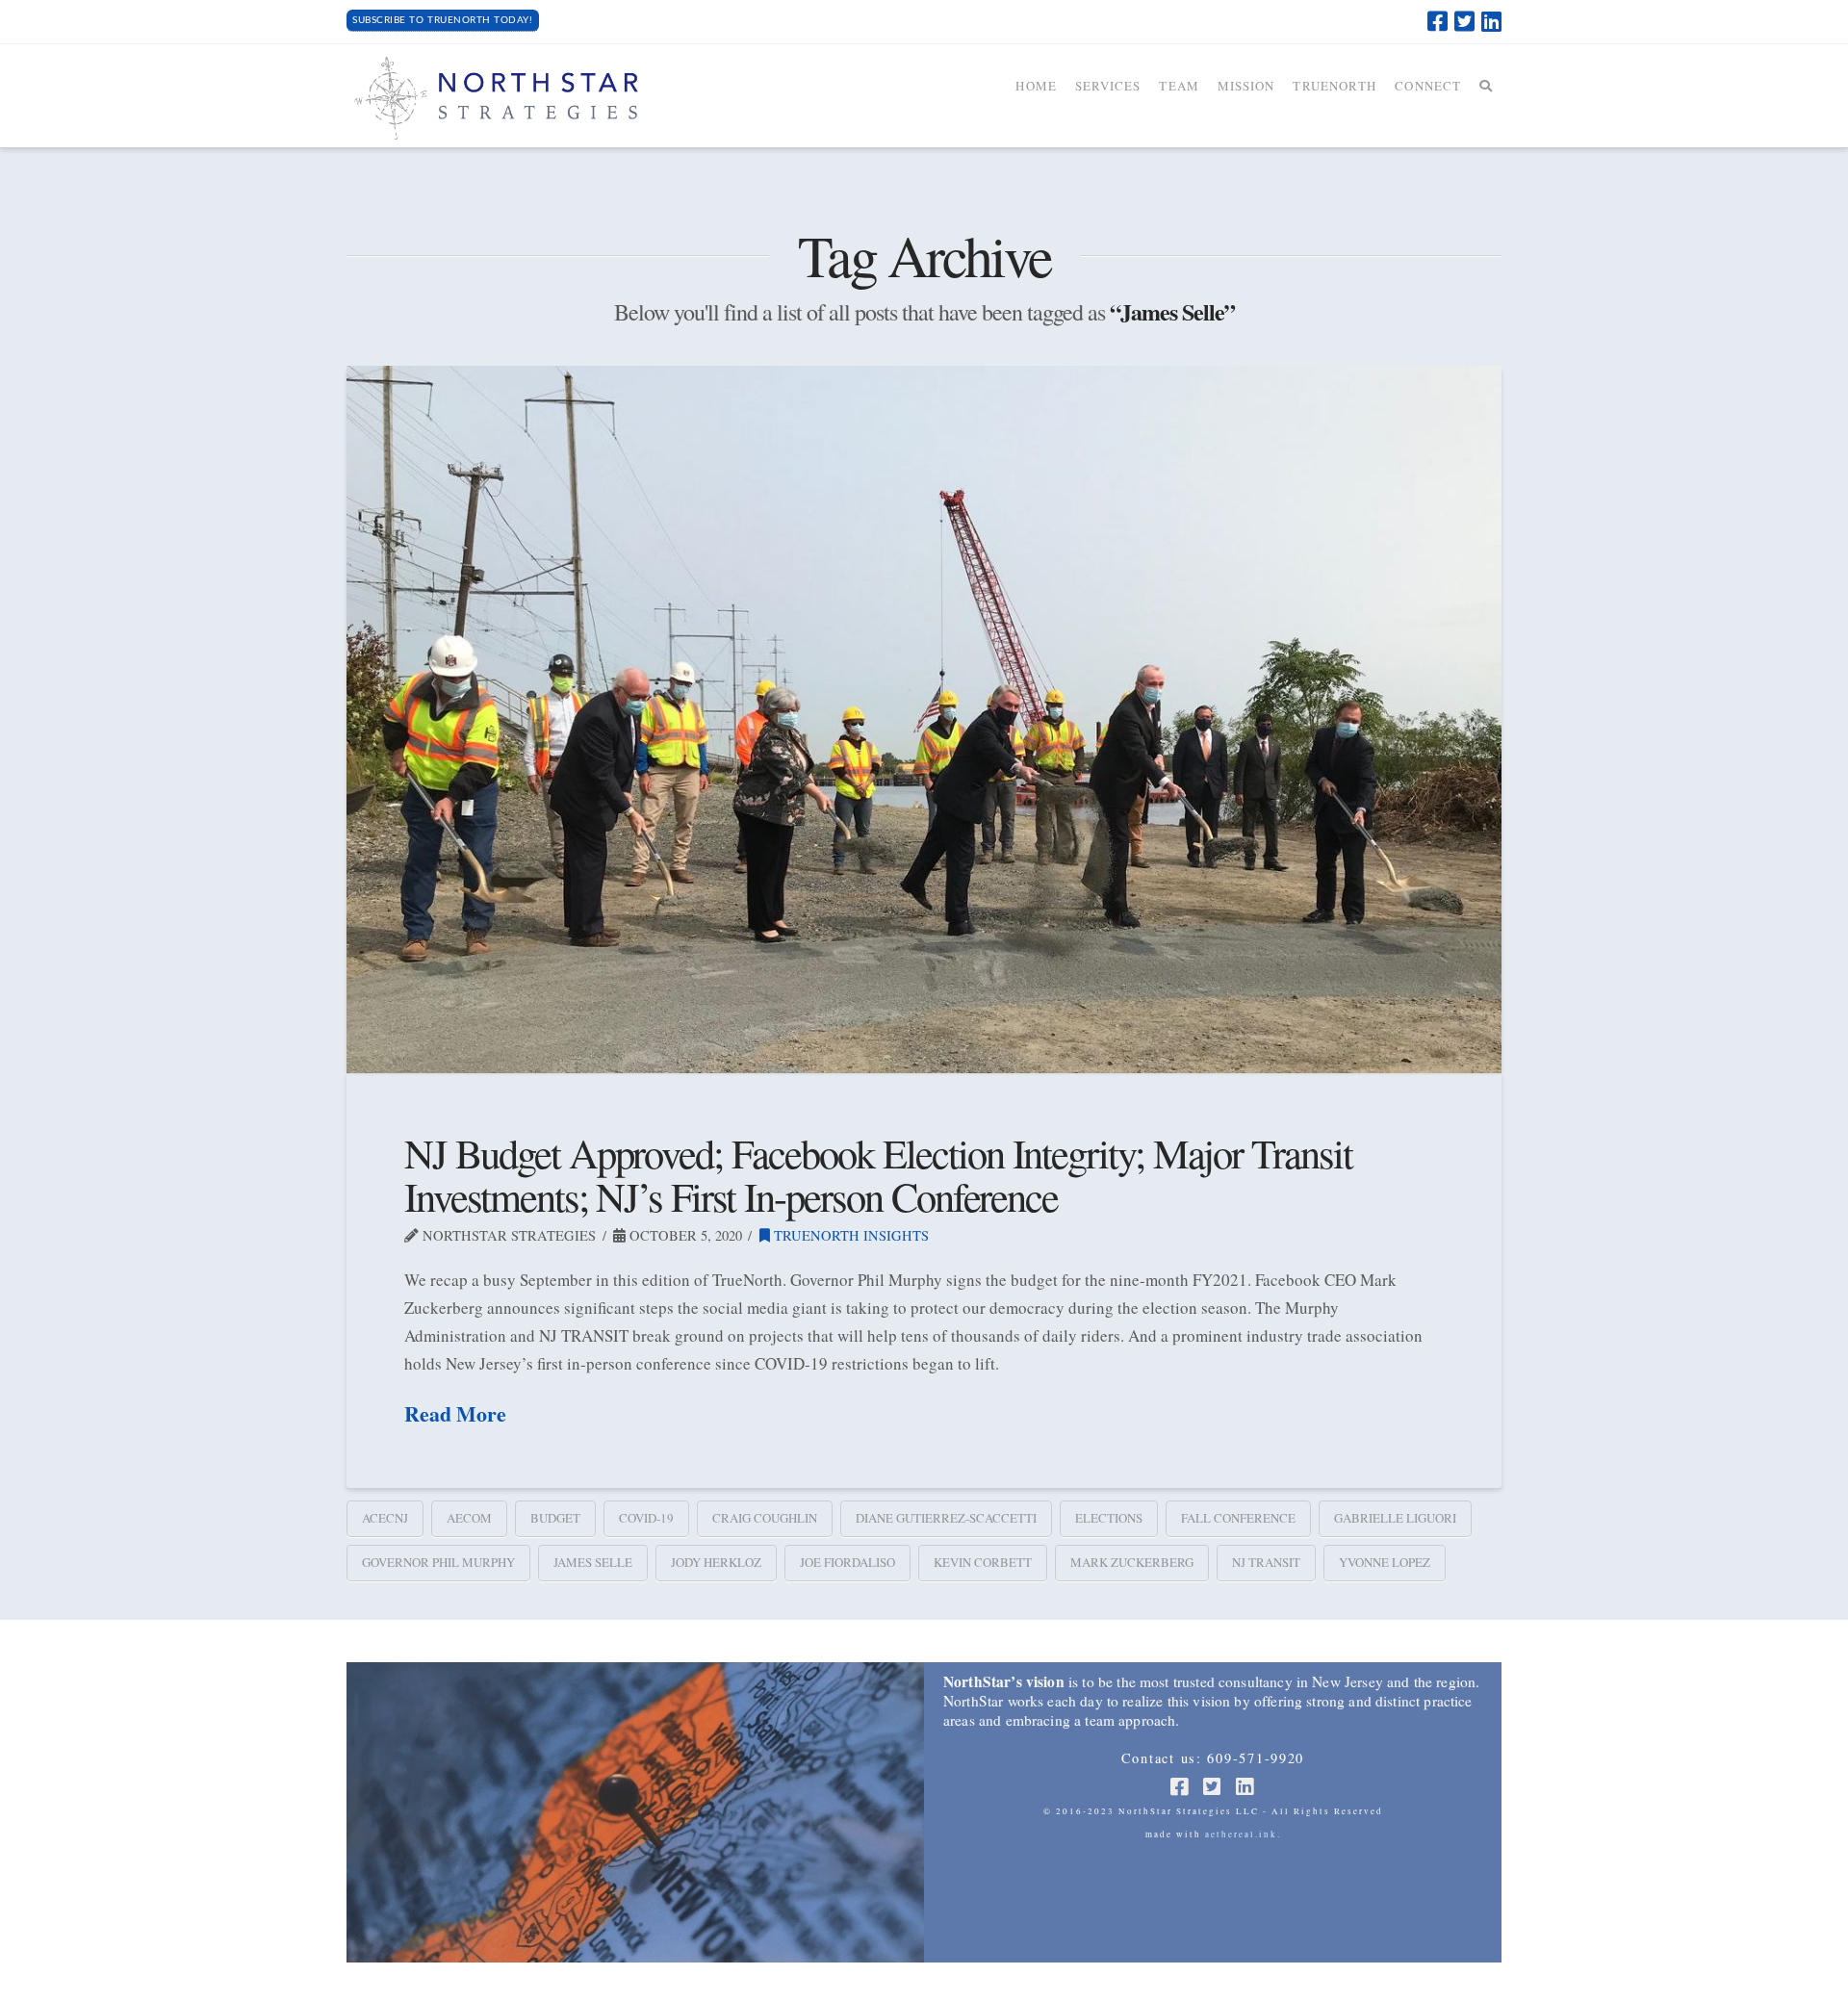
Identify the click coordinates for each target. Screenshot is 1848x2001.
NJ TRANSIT (1266, 1562)
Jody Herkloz (716, 1562)
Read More (455, 1414)
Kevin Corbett (983, 1562)
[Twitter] (1464, 21)
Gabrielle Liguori (1395, 1518)
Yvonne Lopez (1385, 1562)
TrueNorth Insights (849, 1235)
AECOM (469, 1518)
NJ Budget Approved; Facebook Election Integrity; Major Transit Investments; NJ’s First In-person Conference (878, 1174)
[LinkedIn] (1491, 21)
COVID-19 (646, 1518)
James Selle (593, 1562)
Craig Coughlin (765, 1518)
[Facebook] (1437, 21)
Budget (555, 1518)
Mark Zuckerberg (1132, 1562)
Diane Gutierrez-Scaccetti (946, 1518)
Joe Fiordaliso (847, 1562)
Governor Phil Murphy (438, 1562)
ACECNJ (385, 1518)
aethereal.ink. (1243, 1834)
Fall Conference (1238, 1518)
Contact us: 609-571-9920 (1213, 1758)
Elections (1109, 1518)
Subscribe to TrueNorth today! (442, 20)
